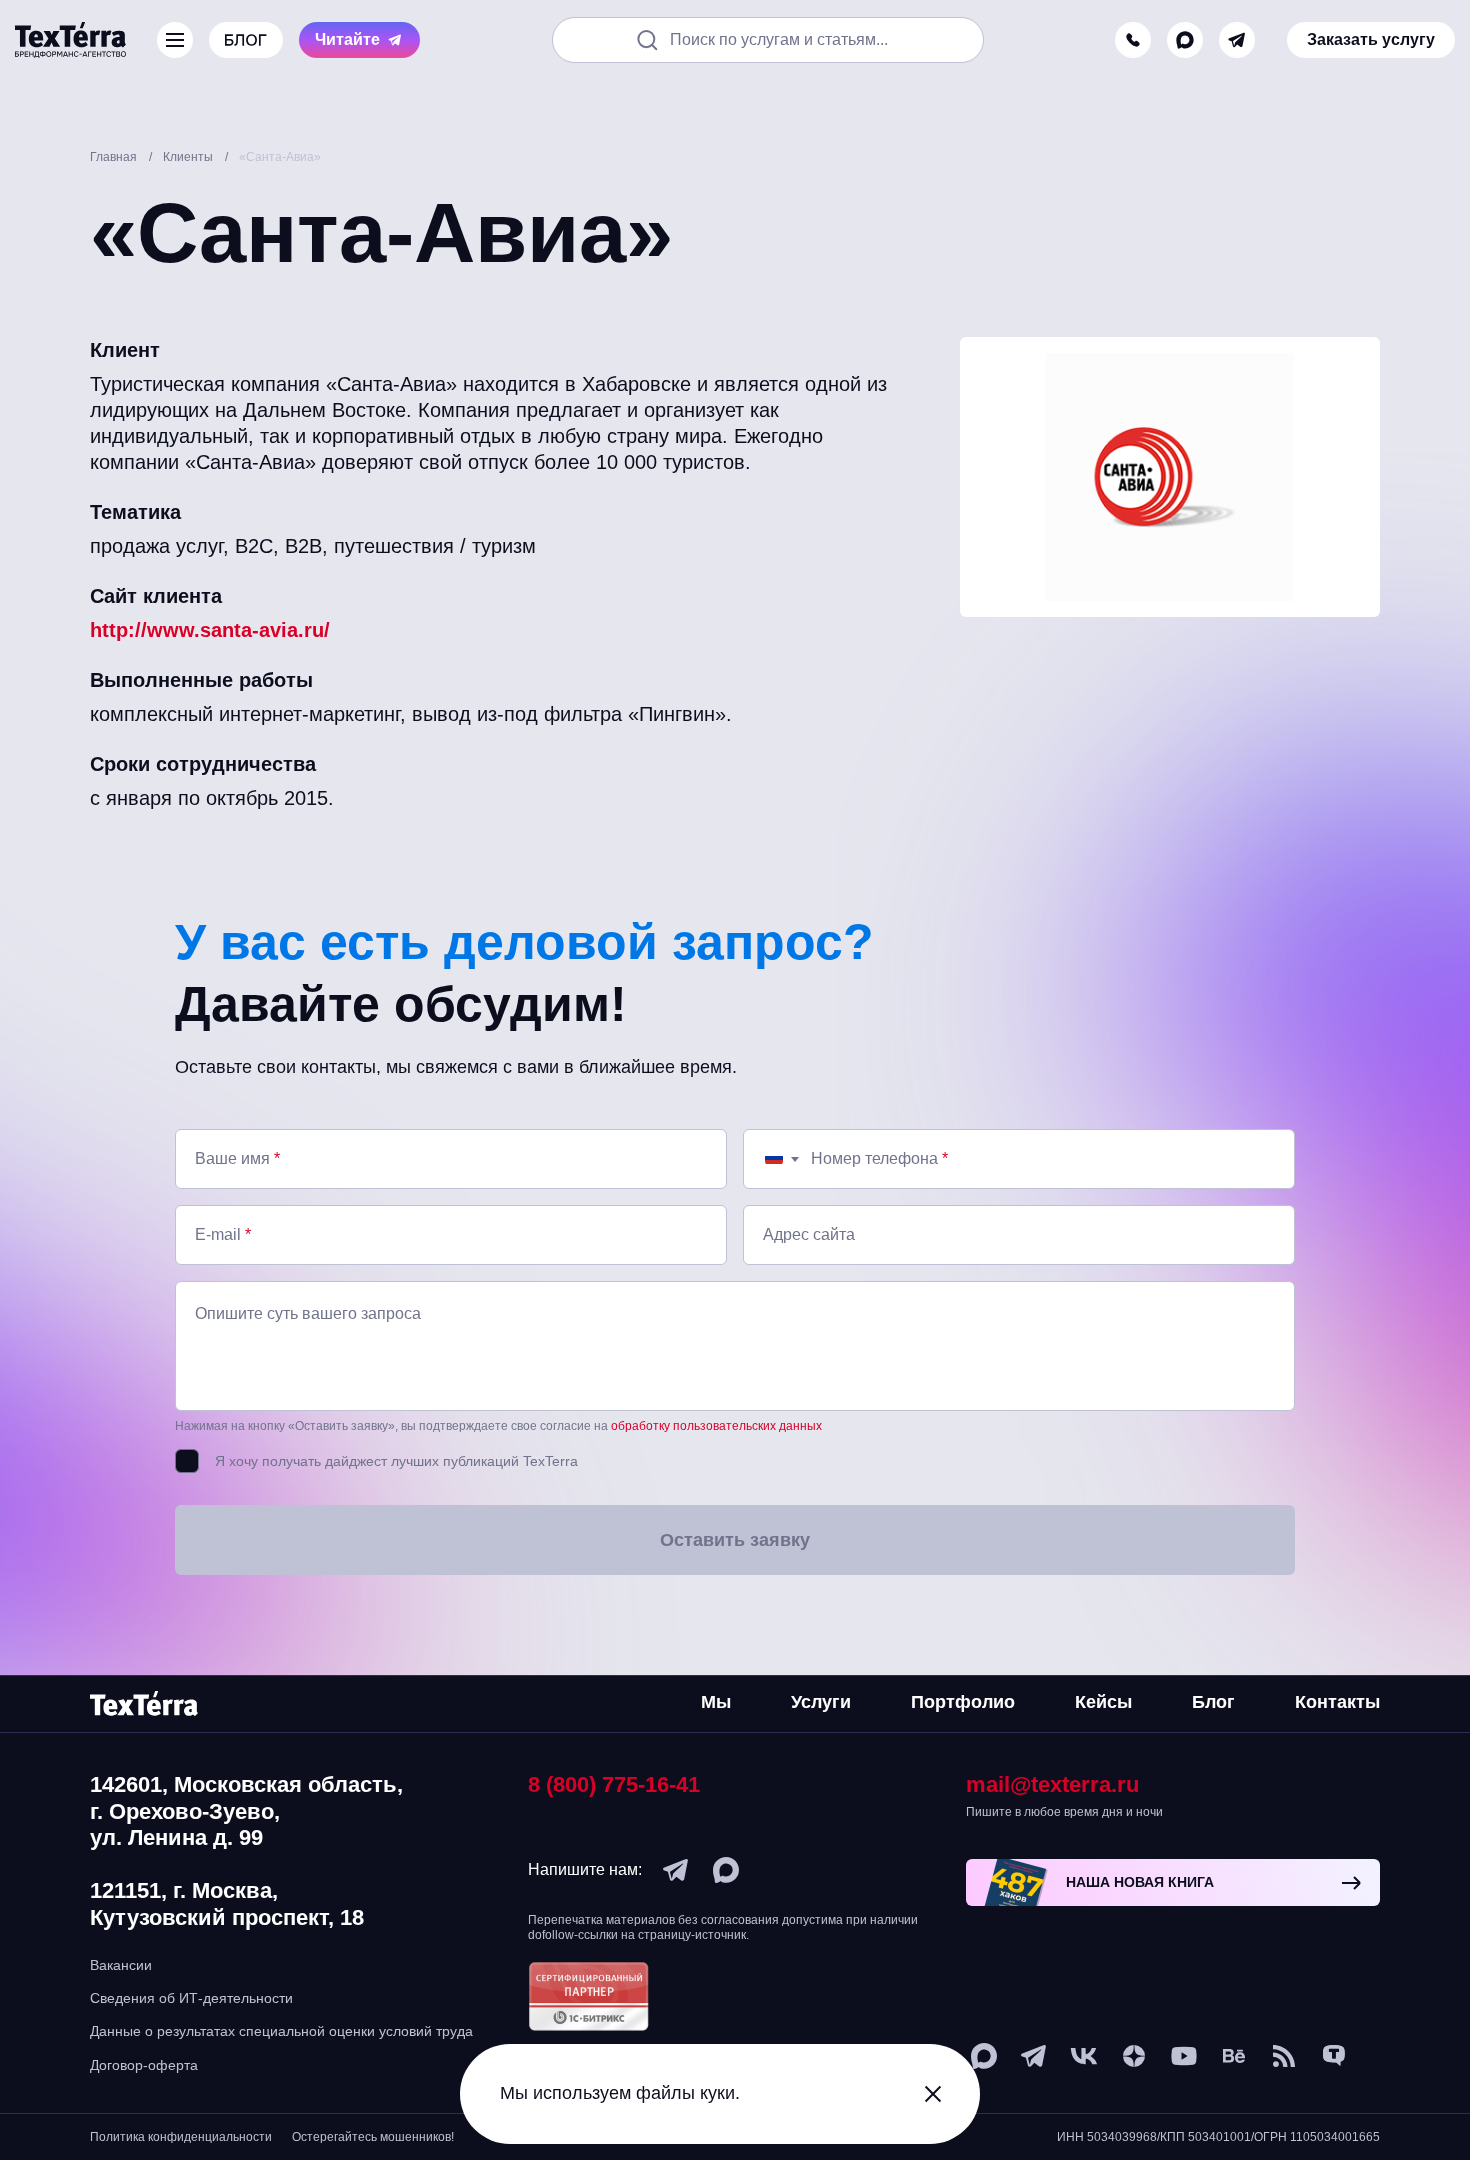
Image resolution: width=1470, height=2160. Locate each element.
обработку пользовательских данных (716, 1426)
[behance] (1234, 2056)
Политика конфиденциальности (181, 2137)
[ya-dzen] (1134, 2056)
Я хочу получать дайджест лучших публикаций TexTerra (396, 1461)
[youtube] (1184, 2056)
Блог (1213, 1702)
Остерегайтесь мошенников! (373, 2137)
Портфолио (963, 1702)
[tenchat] (1334, 2056)
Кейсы (1103, 1702)
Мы (716, 1702)
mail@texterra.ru (1052, 1784)
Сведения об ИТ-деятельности (191, 1998)
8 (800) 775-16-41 (614, 1784)
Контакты (1337, 1702)
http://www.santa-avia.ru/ (210, 630)
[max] (1185, 40)
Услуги (821, 1702)
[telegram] (1237, 40)
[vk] (1084, 2056)
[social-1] (1284, 2056)
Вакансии (121, 1965)
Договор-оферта (144, 2065)
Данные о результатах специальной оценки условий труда (281, 2031)
